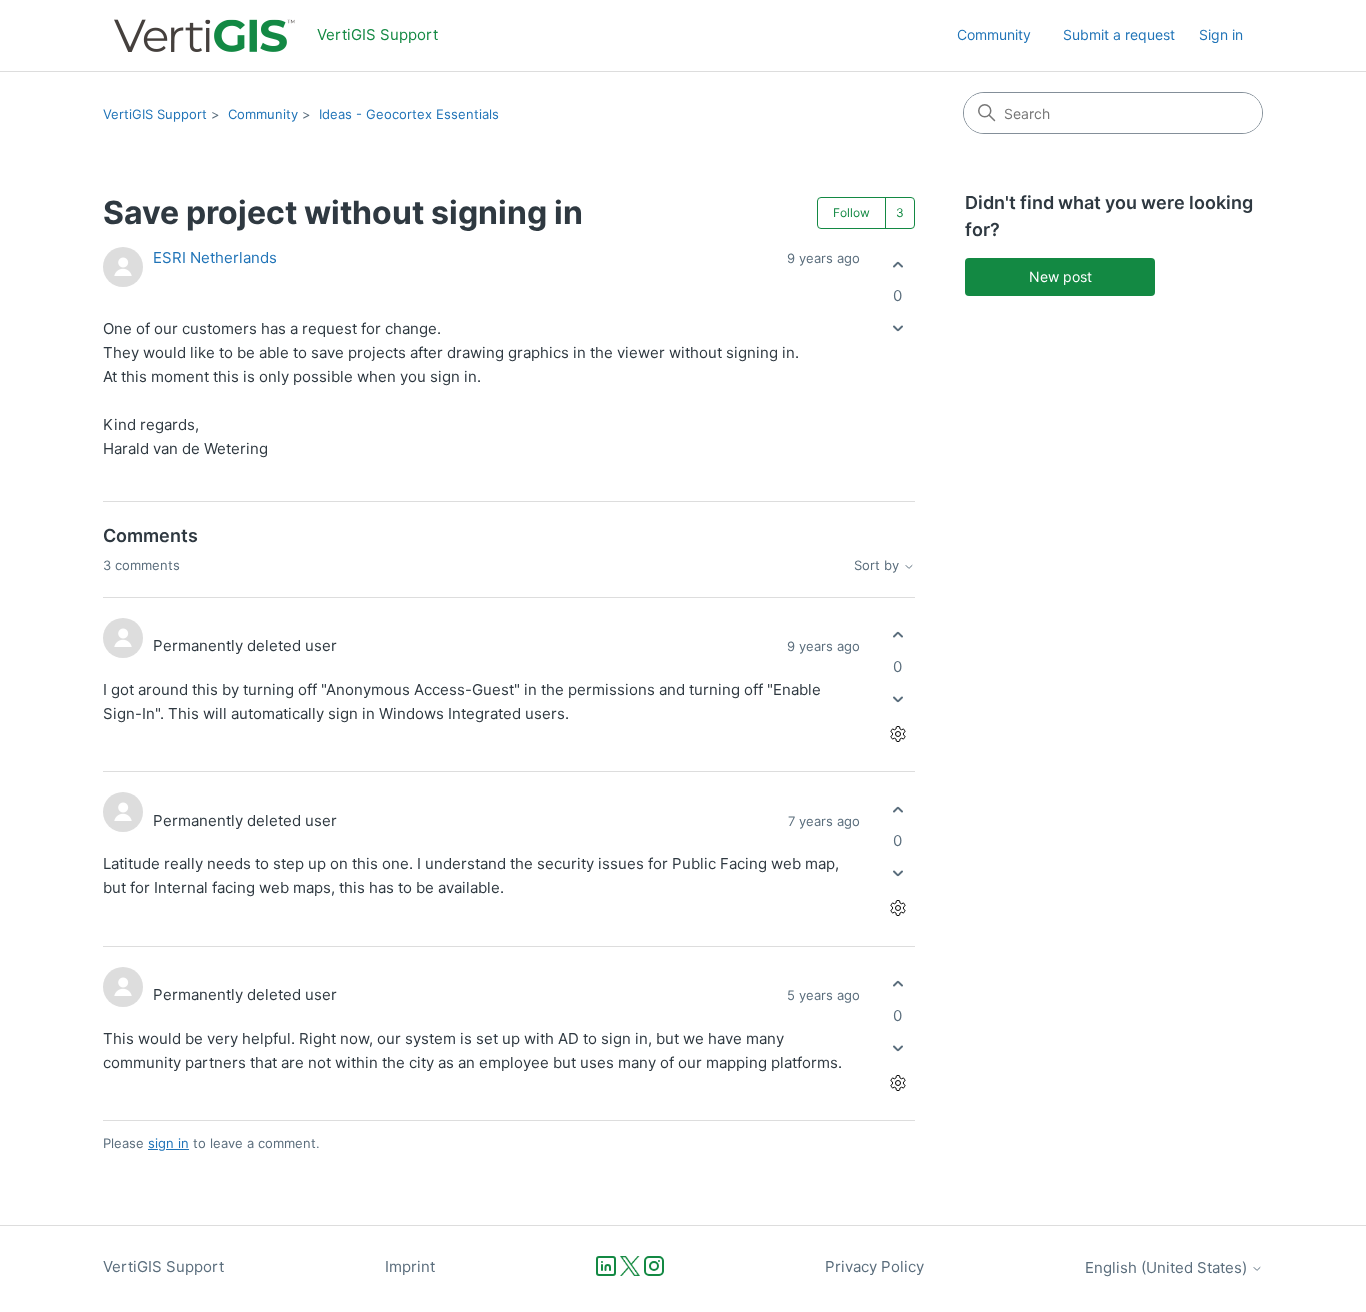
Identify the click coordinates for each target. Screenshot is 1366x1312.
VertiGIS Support (155, 114)
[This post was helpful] (897, 264)
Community (994, 34)
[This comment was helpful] (897, 635)
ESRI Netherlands (215, 257)
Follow (851, 212)
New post (1060, 276)
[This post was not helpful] (897, 328)
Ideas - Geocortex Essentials (409, 114)
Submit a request (1119, 34)
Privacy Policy (874, 1266)
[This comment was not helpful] (897, 698)
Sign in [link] (1221, 34)
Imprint (410, 1266)
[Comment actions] (897, 733)
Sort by (878, 565)
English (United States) (1168, 1267)
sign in (168, 1143)
